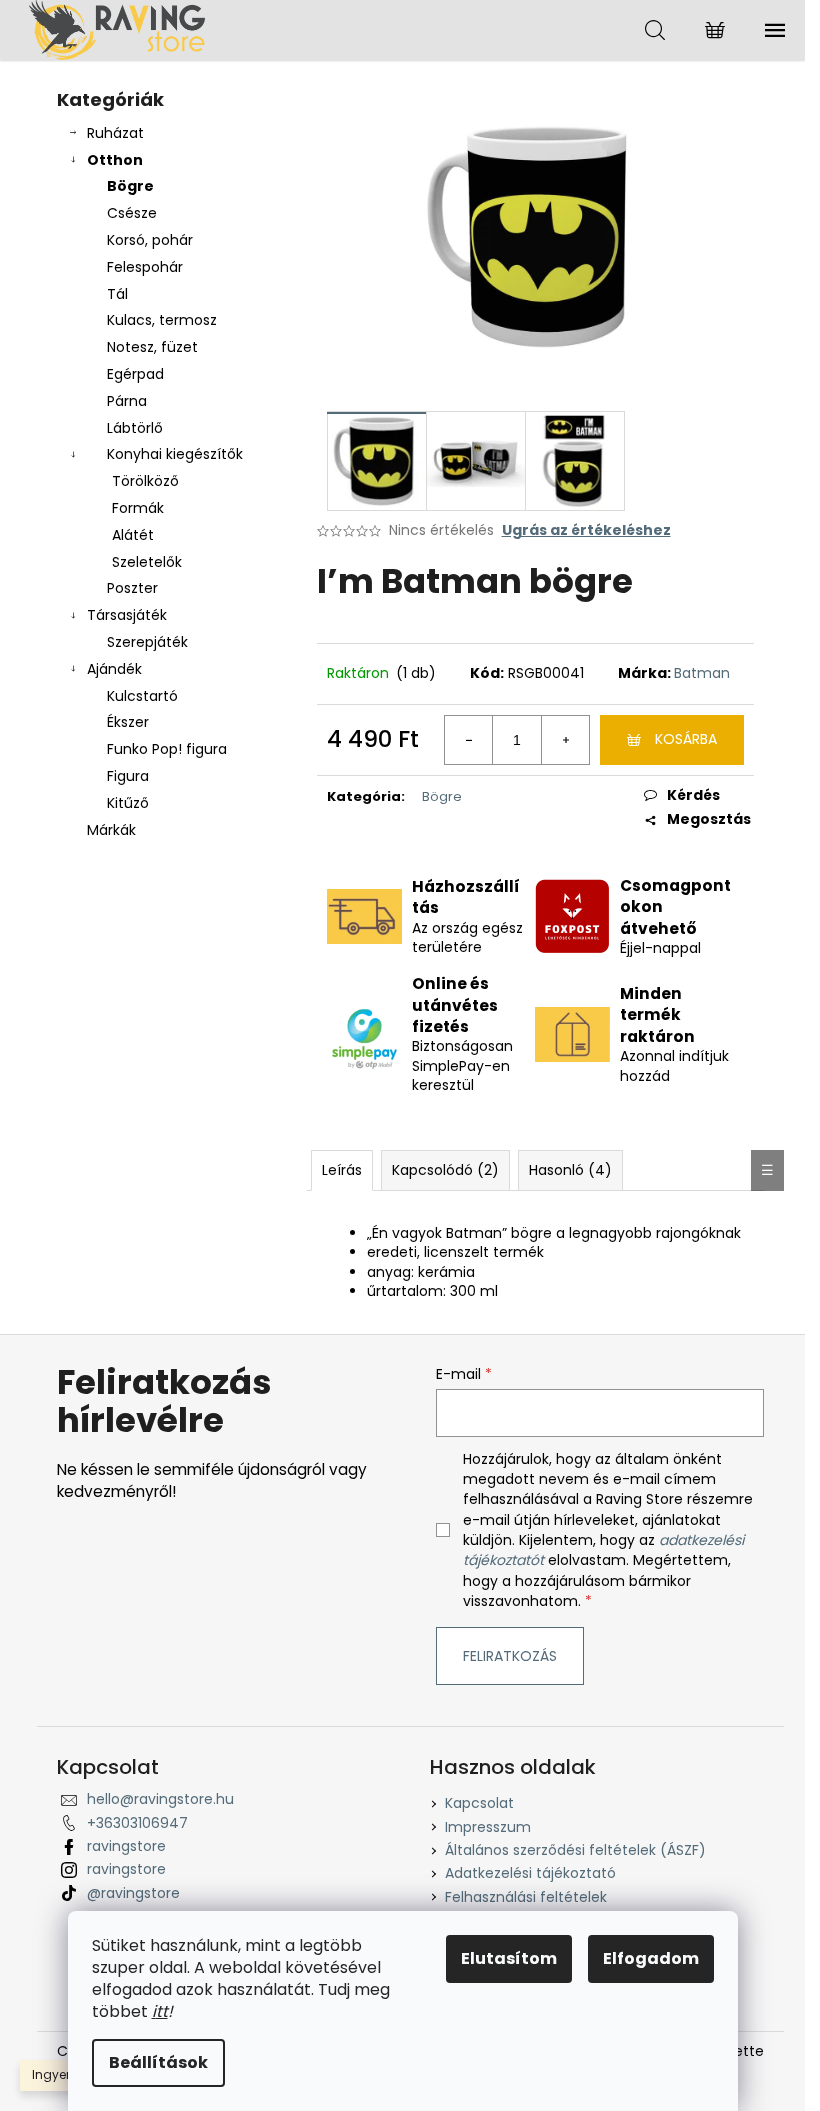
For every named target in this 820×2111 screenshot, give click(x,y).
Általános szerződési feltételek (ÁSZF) (575, 1850)
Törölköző (145, 481)
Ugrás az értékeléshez (586, 530)
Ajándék (114, 669)
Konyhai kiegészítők (175, 454)
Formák (138, 508)
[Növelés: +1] (565, 740)
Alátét (133, 535)
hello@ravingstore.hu (160, 1799)
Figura (128, 776)
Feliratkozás (510, 1656)
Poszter (132, 588)
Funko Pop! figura (167, 749)
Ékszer (128, 722)
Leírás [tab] (342, 1170)
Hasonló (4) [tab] (570, 1170)
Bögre (130, 186)
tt (162, 2011)
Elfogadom (651, 1958)
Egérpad (135, 374)
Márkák (111, 830)
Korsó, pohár (150, 240)
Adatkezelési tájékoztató (530, 1873)
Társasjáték (127, 615)
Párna (127, 401)
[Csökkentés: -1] (469, 740)
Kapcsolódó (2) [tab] (445, 1170)
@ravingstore (133, 1893)
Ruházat (115, 133)
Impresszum (488, 1827)
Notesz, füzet (152, 347)
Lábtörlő (135, 428)
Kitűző (128, 803)
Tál (117, 294)
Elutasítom (509, 1958)
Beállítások (158, 2062)
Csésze (132, 213)
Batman (702, 673)
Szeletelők (147, 562)
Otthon (115, 160)
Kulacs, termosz (162, 320)
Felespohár (145, 267)
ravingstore (126, 1846)
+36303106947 (137, 1823)
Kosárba (686, 739)
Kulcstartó (142, 696)
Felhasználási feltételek (526, 1897)
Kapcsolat (479, 1803)
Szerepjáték (147, 642)
